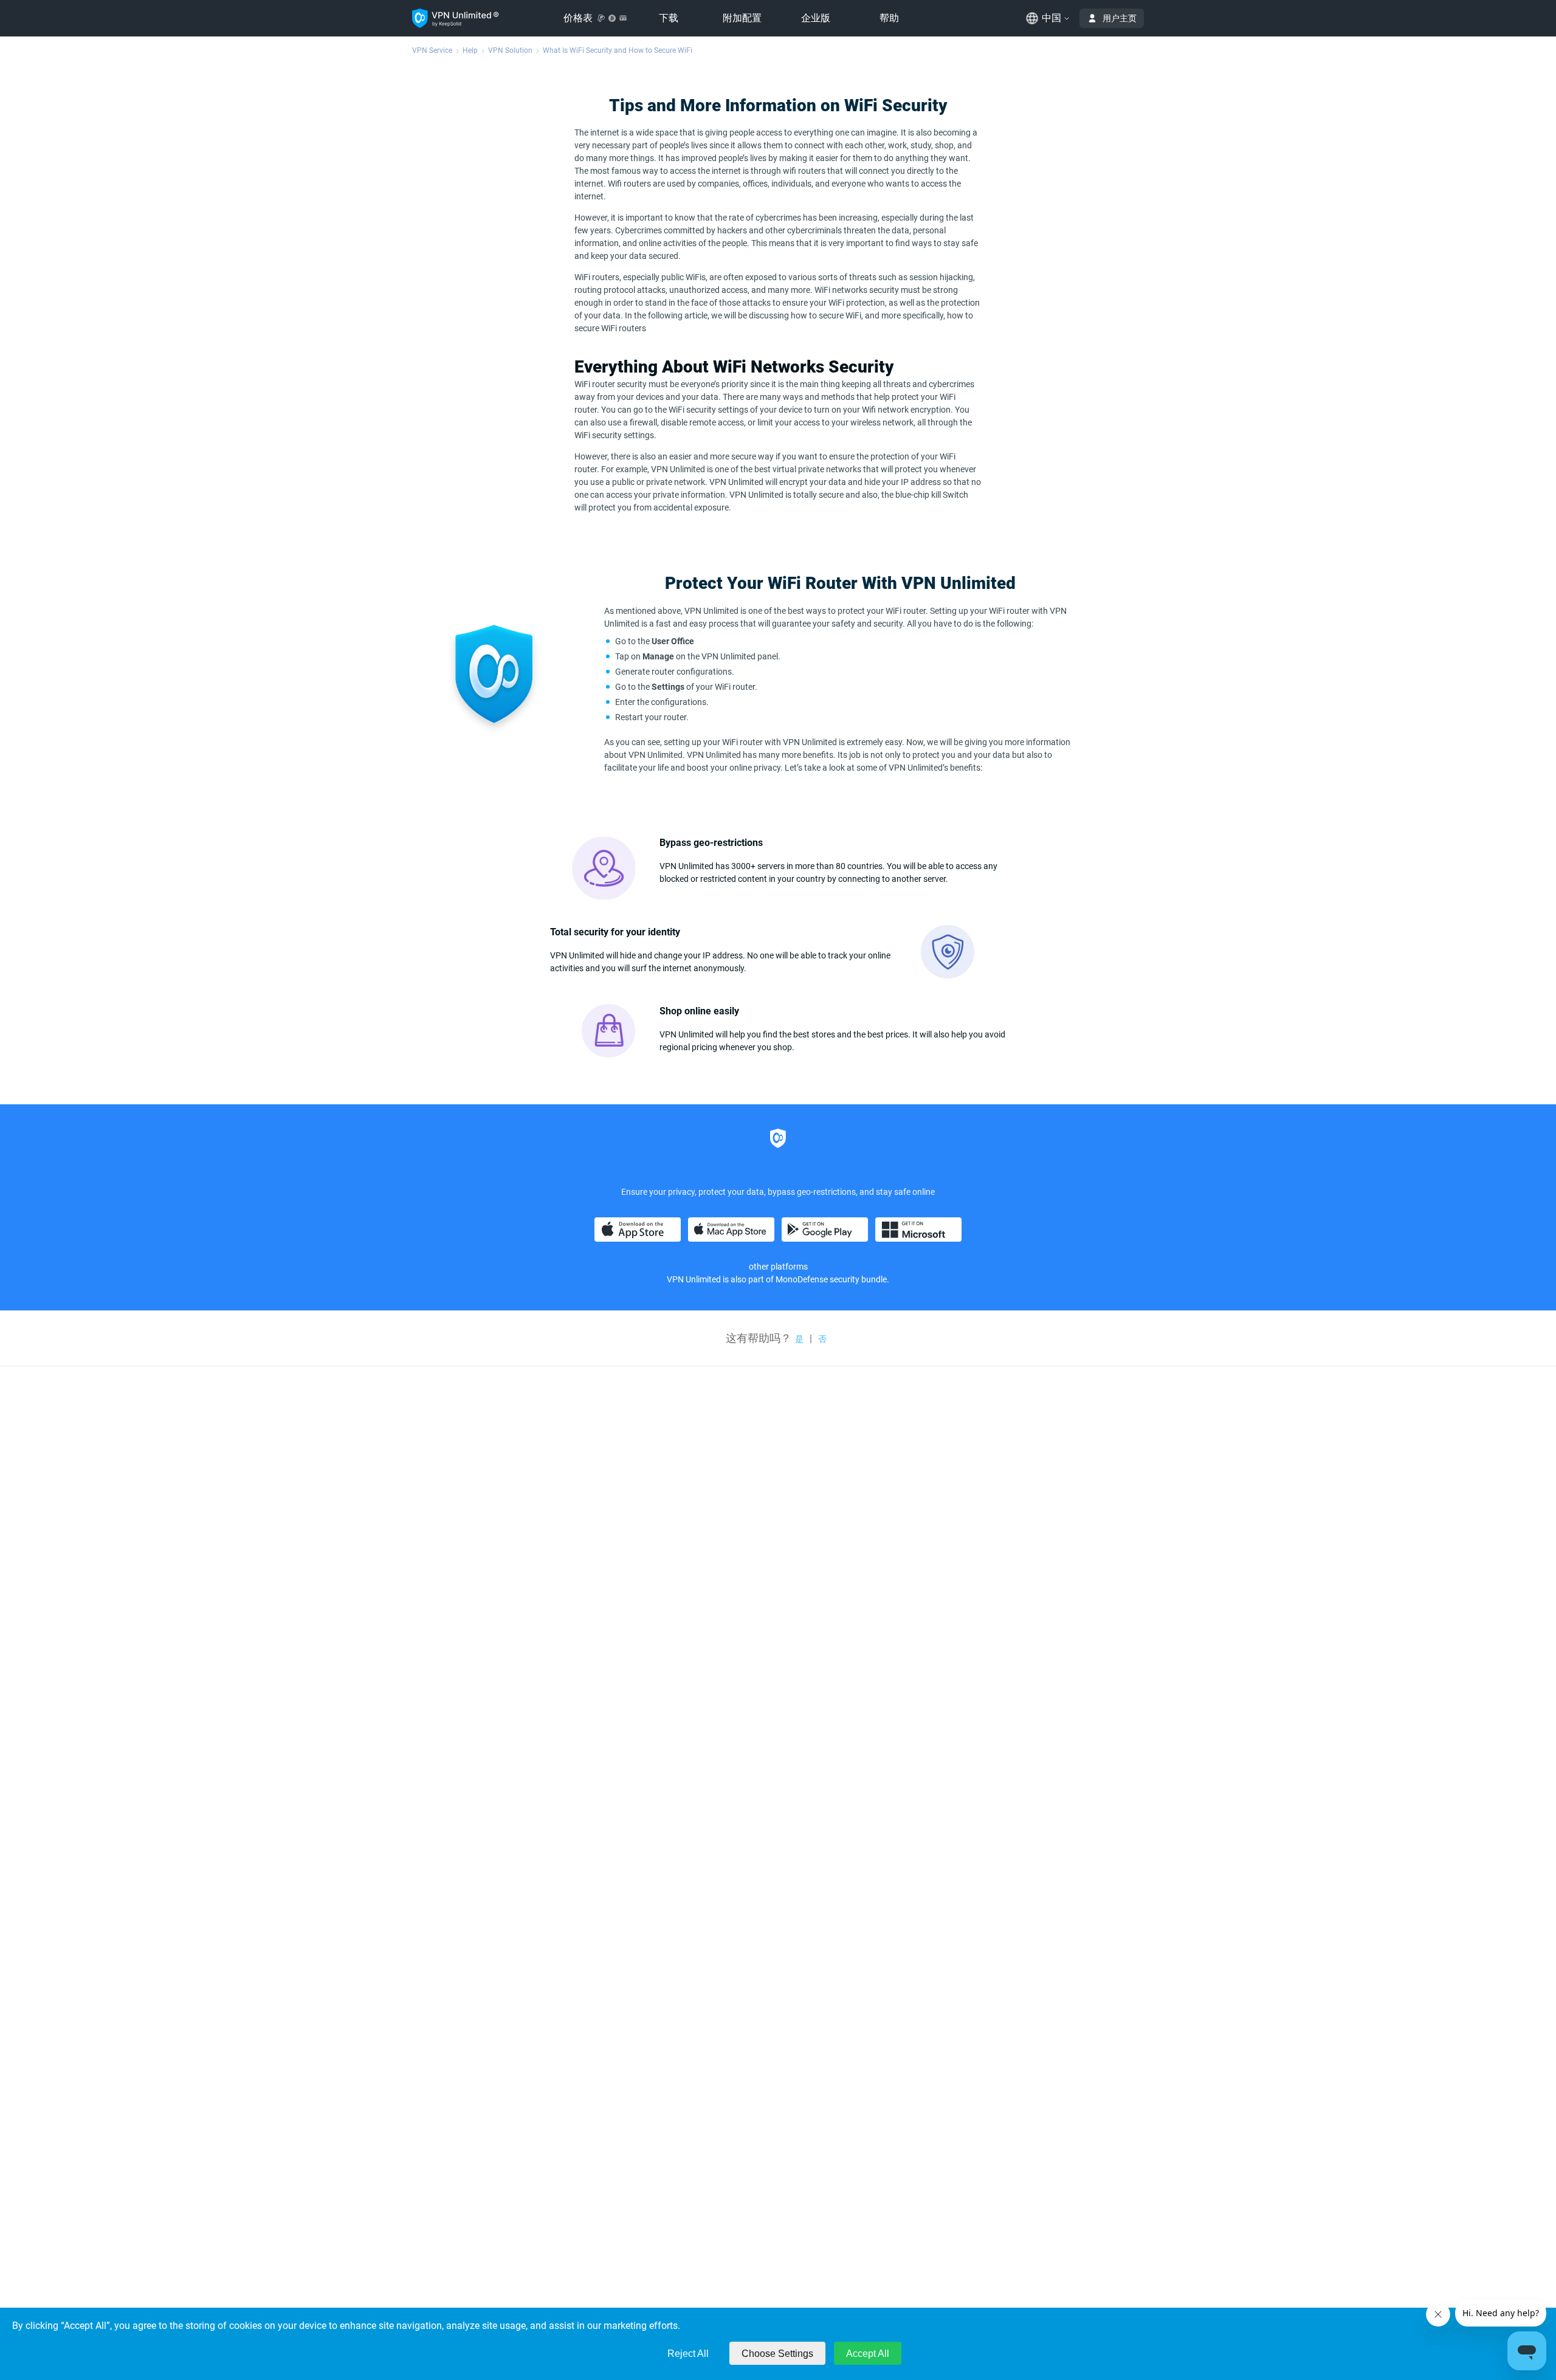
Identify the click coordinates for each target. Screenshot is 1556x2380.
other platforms (778, 1267)
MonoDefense (802, 1279)
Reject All (688, 2354)
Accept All (868, 2354)
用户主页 (1120, 18)
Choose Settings (777, 2354)
